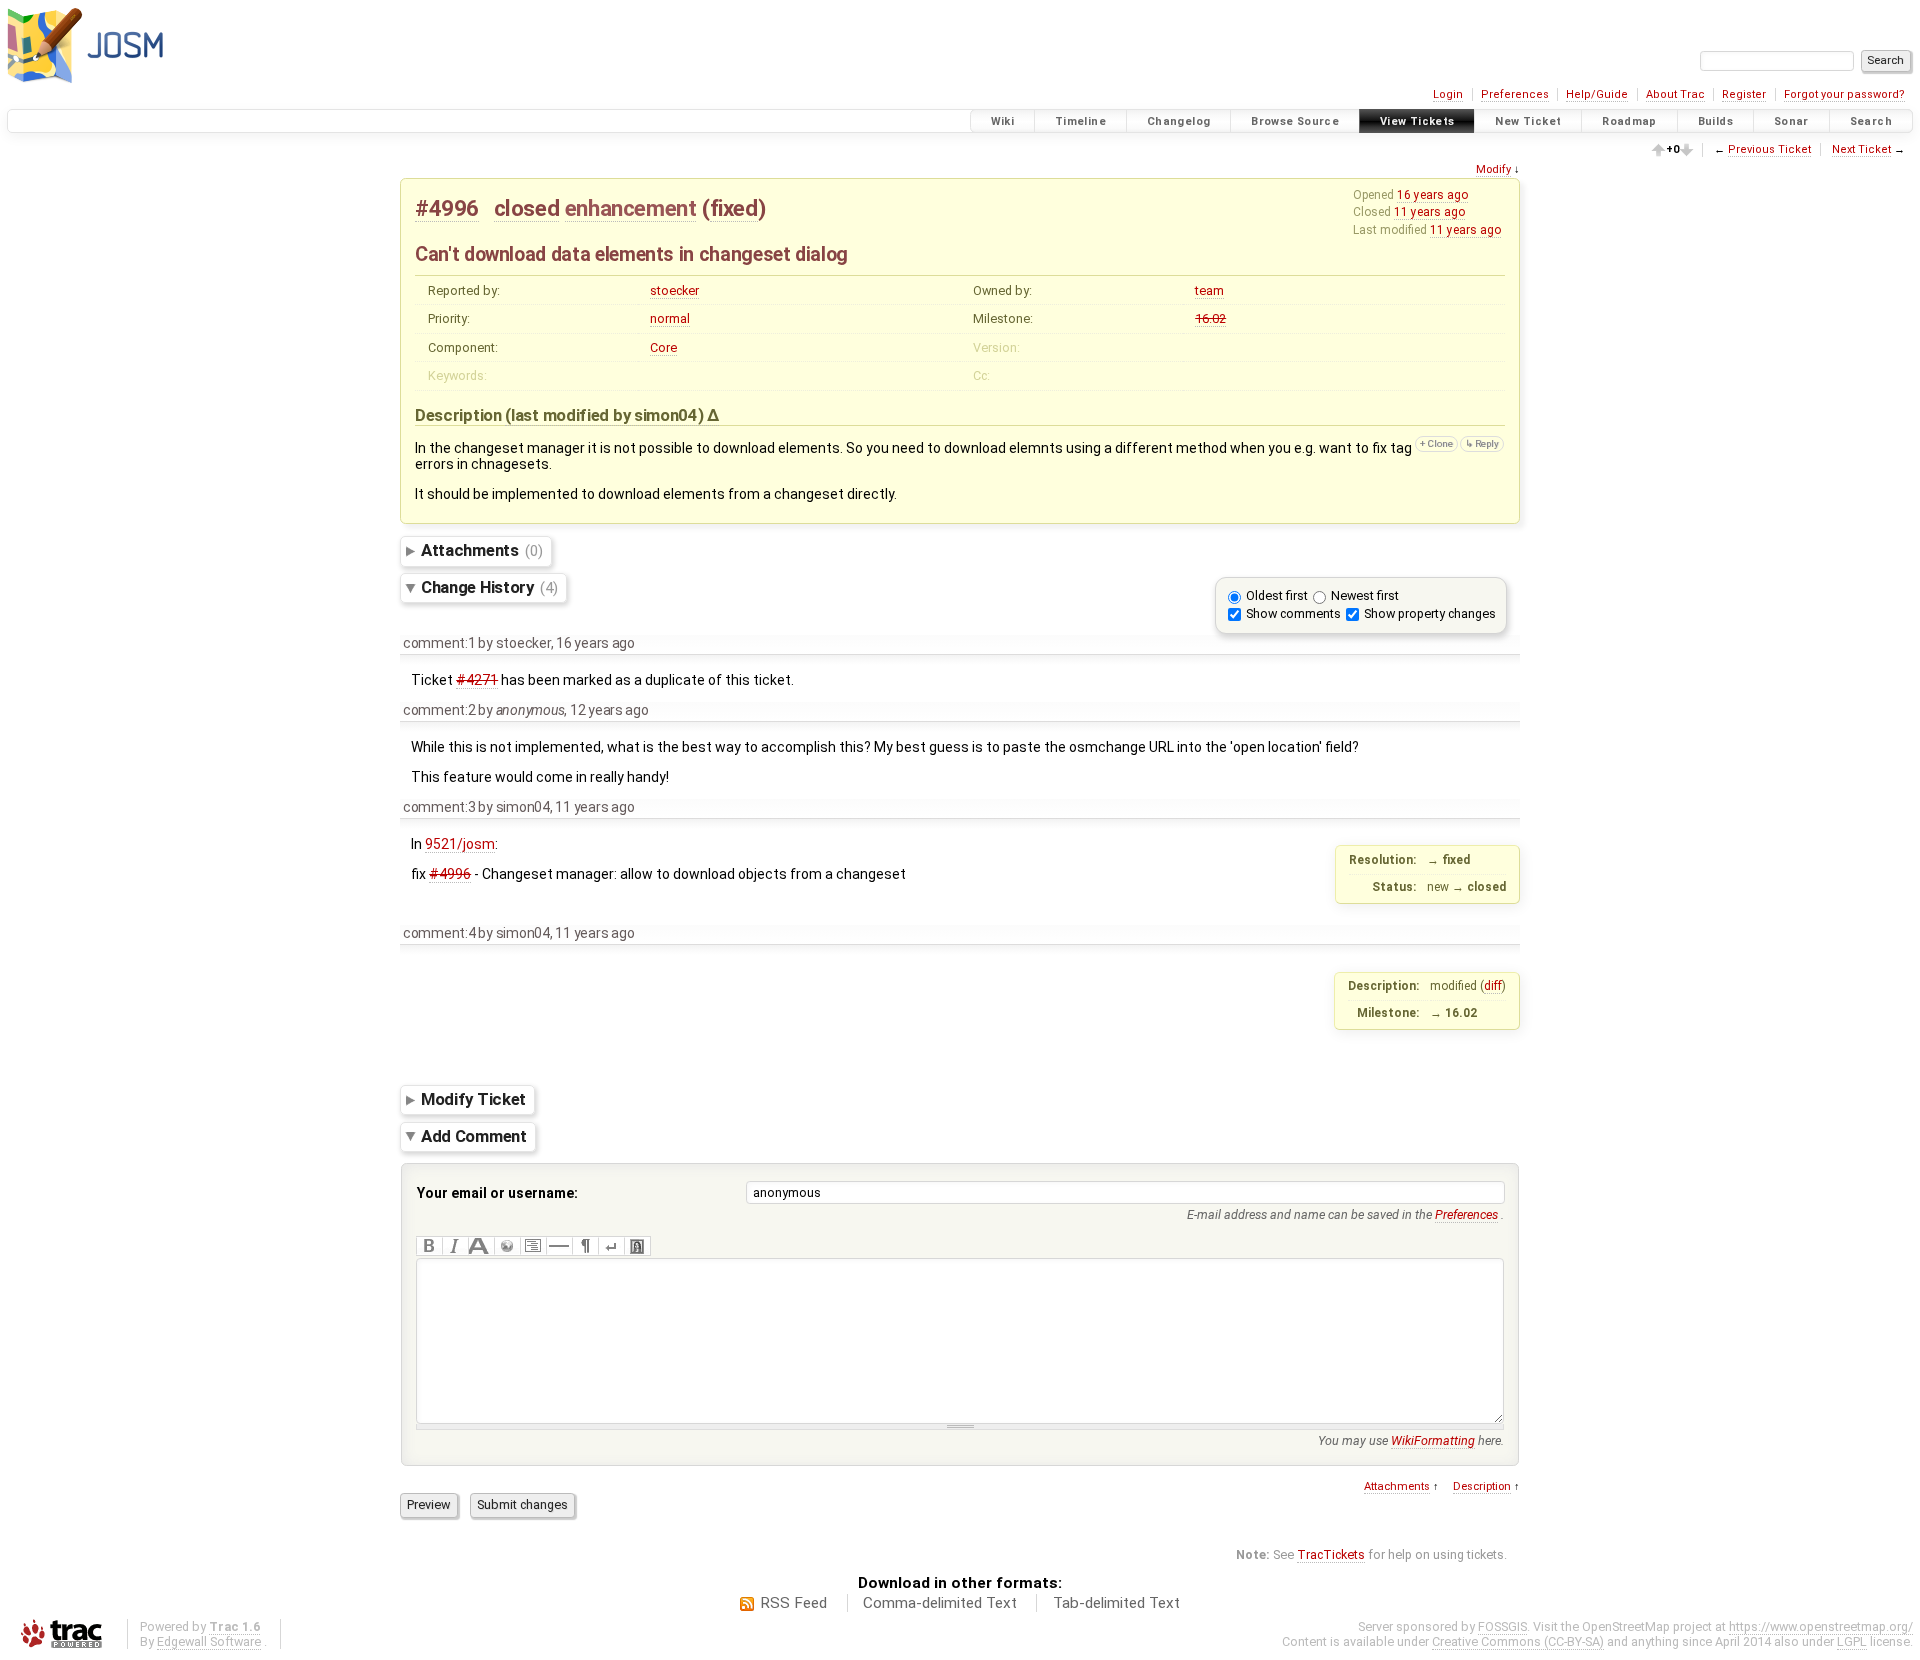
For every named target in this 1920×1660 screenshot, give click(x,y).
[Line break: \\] (611, 1246)
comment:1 (439, 643)
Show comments (1293, 613)
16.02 (1210, 318)
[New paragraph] (585, 1246)
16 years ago (1432, 195)
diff (1493, 986)
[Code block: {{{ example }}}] (533, 1246)
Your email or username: (497, 1193)
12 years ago (609, 710)
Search (1871, 121)
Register (1744, 94)
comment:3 (439, 807)
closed (527, 208)
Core (663, 347)
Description (1482, 1486)
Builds (1715, 121)
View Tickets (1417, 121)
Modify (1493, 169)
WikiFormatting (1433, 1440)
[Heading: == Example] (481, 1246)
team (1209, 290)
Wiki (1003, 121)
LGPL (1852, 1641)
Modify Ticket (473, 1099)
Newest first (1365, 595)
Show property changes (1430, 613)
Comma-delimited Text (940, 1603)
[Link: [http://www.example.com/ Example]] (507, 1246)
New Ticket (1528, 121)
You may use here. (1411, 1440)
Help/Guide (1597, 94)
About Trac (1675, 94)
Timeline (1080, 121)
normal (670, 318)
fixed (734, 208)
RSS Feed (793, 1603)
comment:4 (439, 933)
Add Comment (474, 1136)
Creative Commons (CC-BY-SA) (1518, 1641)
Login (1448, 94)
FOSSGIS (1502, 1626)
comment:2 (439, 710)
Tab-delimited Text (1116, 1603)
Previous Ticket (1769, 149)
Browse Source (1295, 121)
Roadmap (1629, 121)
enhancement (631, 208)
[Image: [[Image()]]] (637, 1246)
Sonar (1791, 121)
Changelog (1178, 121)
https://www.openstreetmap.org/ (1821, 1626)
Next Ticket (1861, 149)
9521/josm (460, 844)
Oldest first (1277, 595)
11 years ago (1429, 212)
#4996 (447, 208)
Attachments (481, 550)
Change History (489, 587)
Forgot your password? (1844, 94)
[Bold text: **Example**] (429, 1246)
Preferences (1515, 94)
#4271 (477, 680)
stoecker (674, 290)
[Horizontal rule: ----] (559, 1246)
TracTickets (1331, 1554)
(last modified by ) (606, 415)
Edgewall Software (209, 1641)
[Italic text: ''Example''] (455, 1246)
